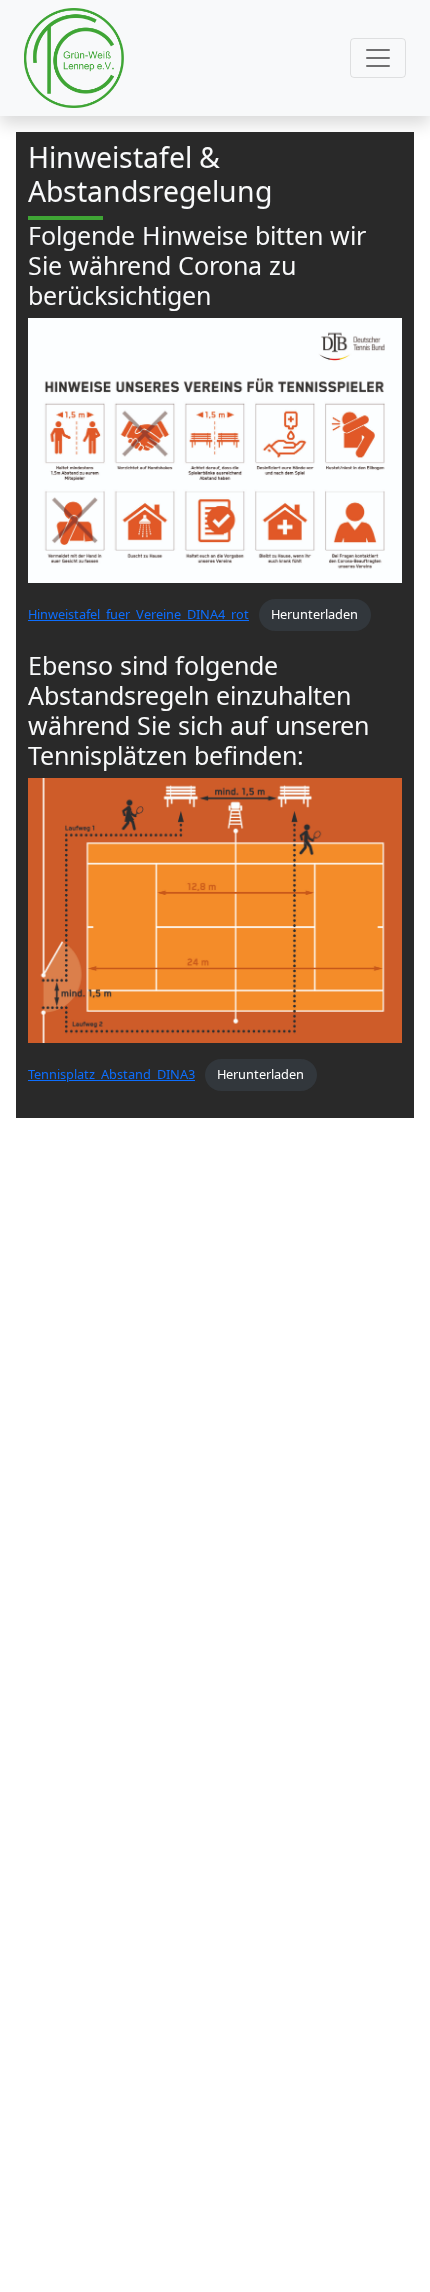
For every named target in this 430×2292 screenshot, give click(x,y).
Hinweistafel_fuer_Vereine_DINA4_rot (138, 614)
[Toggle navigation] (378, 58)
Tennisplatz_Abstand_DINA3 (111, 1074)
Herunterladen (314, 614)
